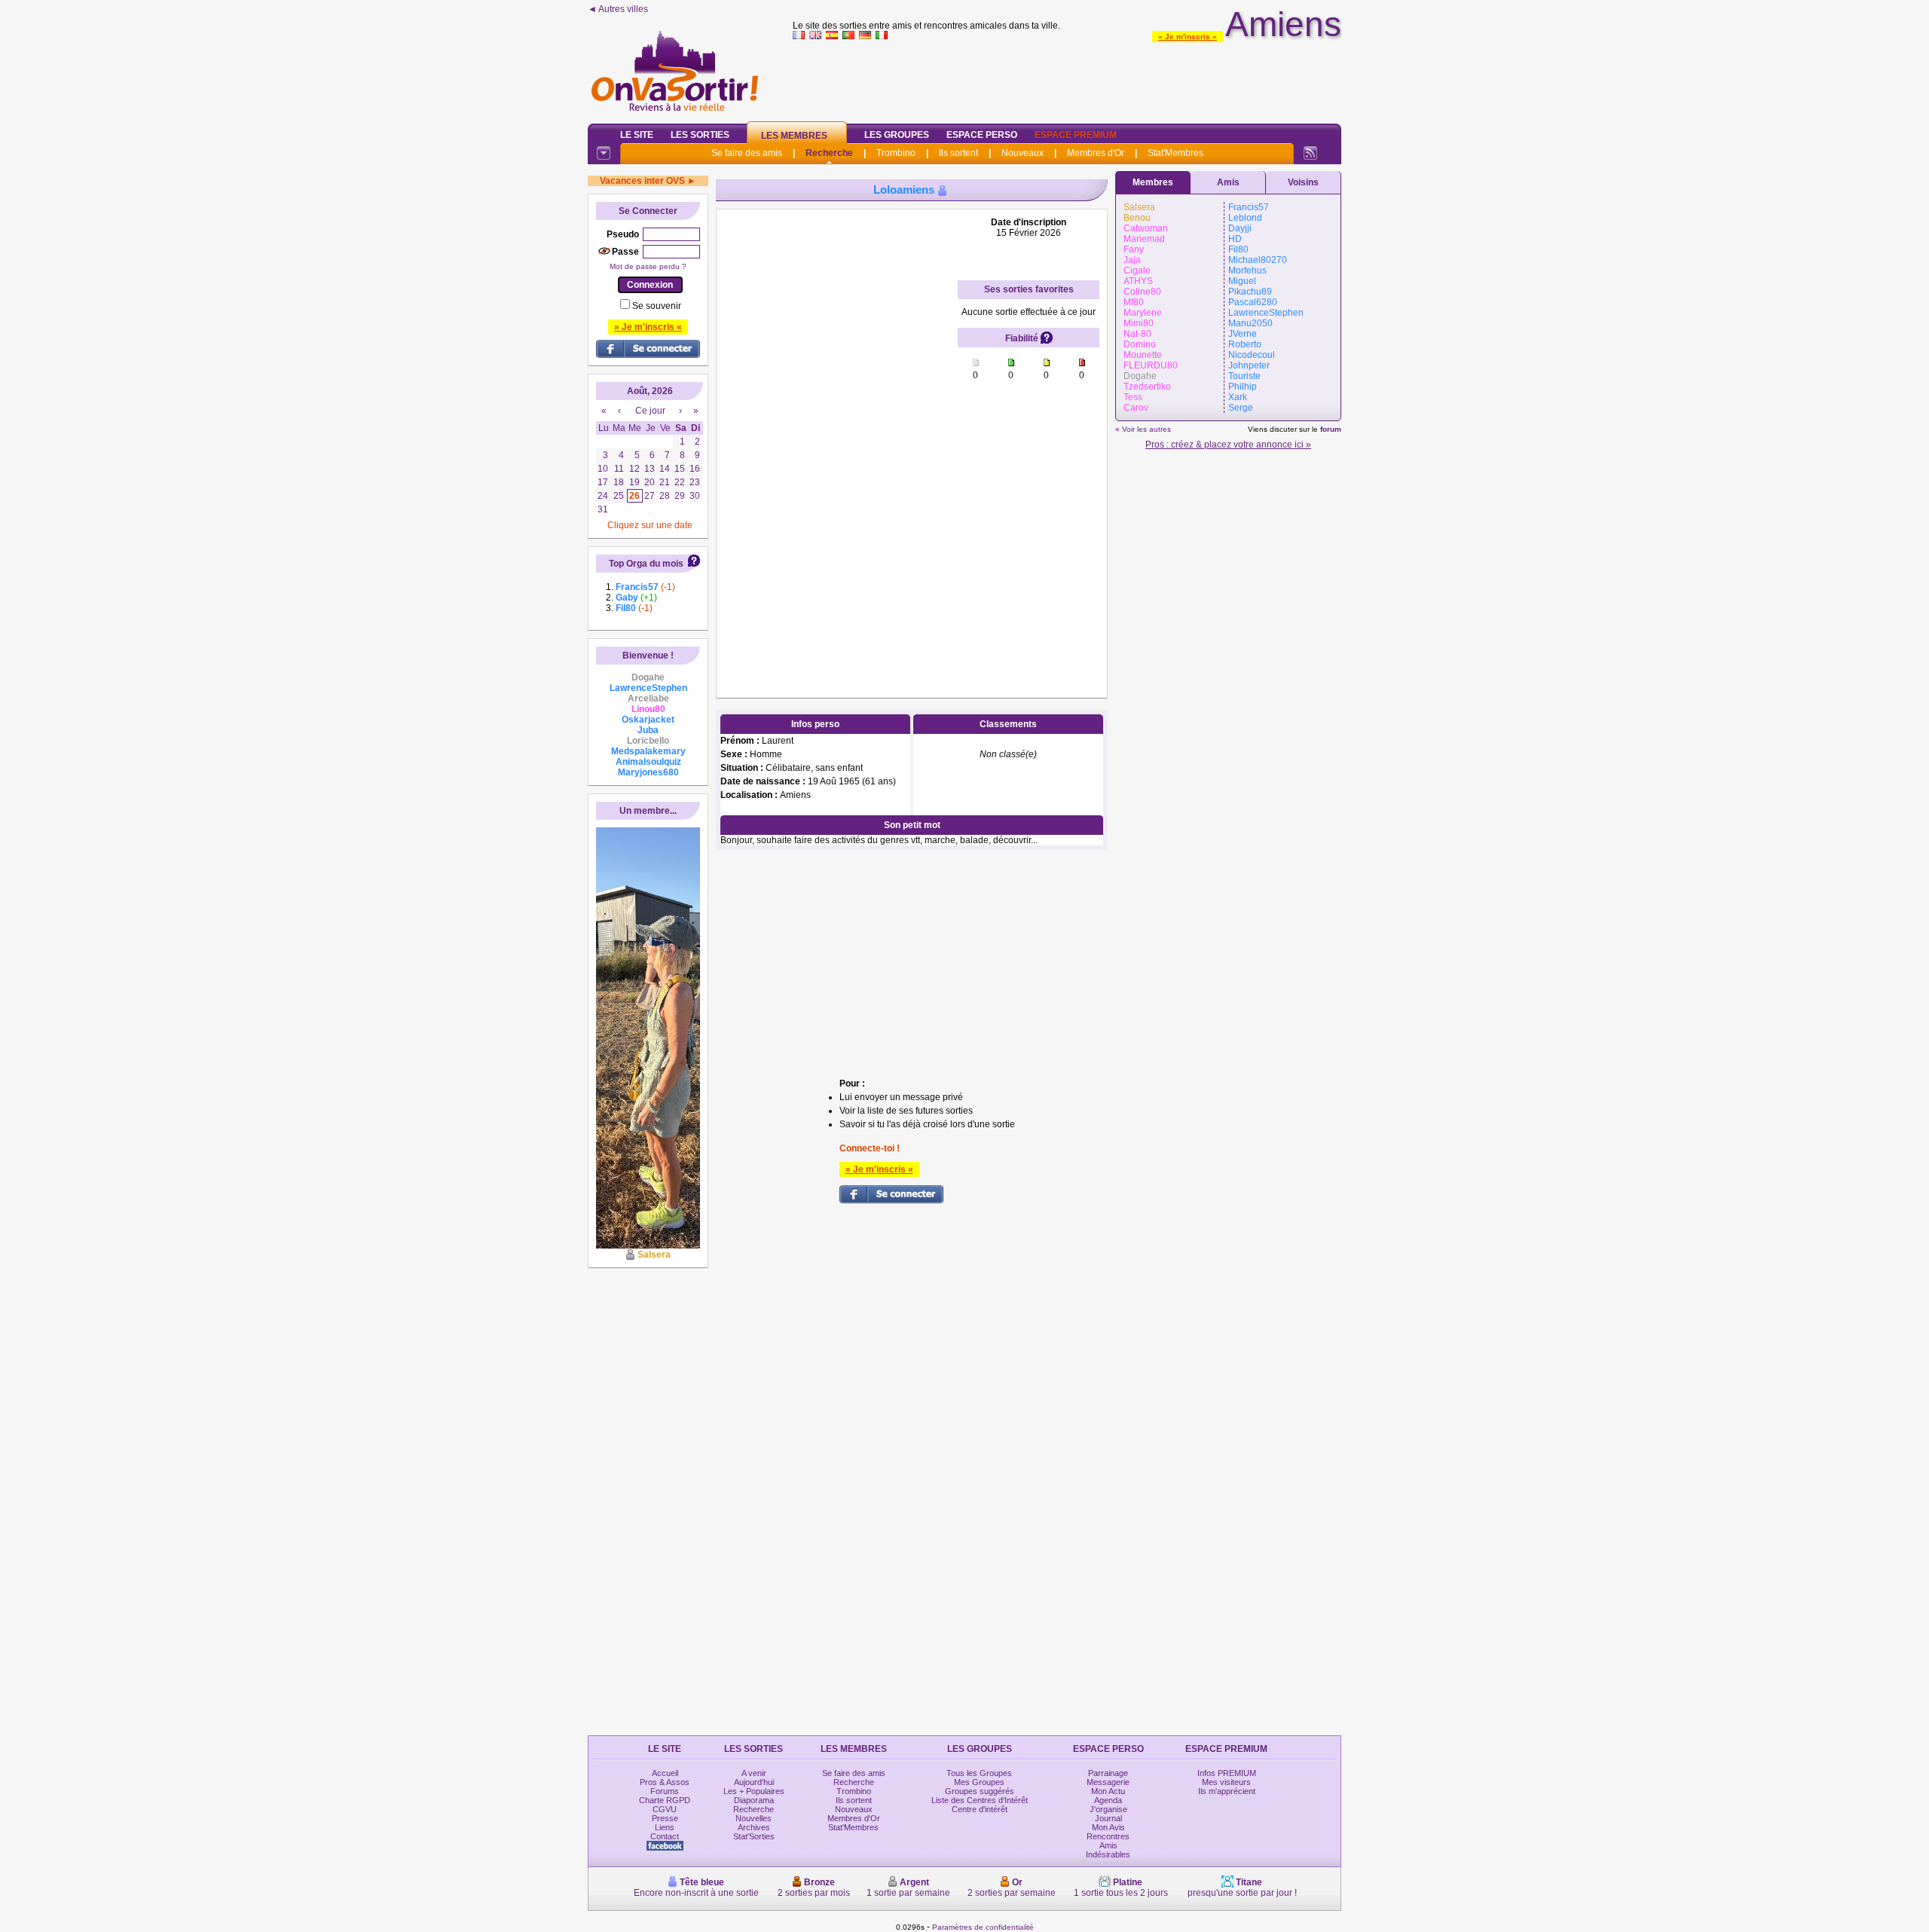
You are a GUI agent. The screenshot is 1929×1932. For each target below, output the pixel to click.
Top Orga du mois (646, 564)
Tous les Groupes (979, 1773)
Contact (665, 1836)
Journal (1108, 1818)
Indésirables (1108, 1854)
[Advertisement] (1067, 78)
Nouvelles (754, 1818)
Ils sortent (958, 153)
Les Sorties (700, 135)
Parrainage (1108, 1773)
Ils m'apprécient (1227, 1791)
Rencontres (1108, 1836)
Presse (665, 1818)
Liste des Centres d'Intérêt (980, 1800)
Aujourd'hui (754, 1782)
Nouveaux (1023, 153)
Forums (665, 1791)
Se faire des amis (747, 153)
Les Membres (794, 136)
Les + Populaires (754, 1791)
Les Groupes (897, 135)
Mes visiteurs (1226, 1782)
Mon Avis (1108, 1827)
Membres (1153, 182)
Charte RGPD (665, 1800)
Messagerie (1108, 1782)
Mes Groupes (979, 1782)
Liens (665, 1827)
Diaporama (754, 1800)
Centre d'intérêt (980, 1809)
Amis (1228, 182)
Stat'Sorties (754, 1836)
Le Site (637, 135)
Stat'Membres (1175, 153)
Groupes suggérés (980, 1791)
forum (1331, 429)
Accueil (665, 1773)
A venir (754, 1773)
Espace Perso (982, 135)
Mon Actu (1108, 1791)
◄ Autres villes (618, 9)
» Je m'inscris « (1188, 37)
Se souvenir (657, 306)
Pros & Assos (665, 1782)
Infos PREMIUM (1227, 1773)
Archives (754, 1827)
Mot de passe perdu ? (648, 266)
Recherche (829, 153)
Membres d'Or (1096, 153)
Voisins (1303, 182)
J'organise (1108, 1809)
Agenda (1108, 1800)
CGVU (665, 1809)
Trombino (896, 153)
